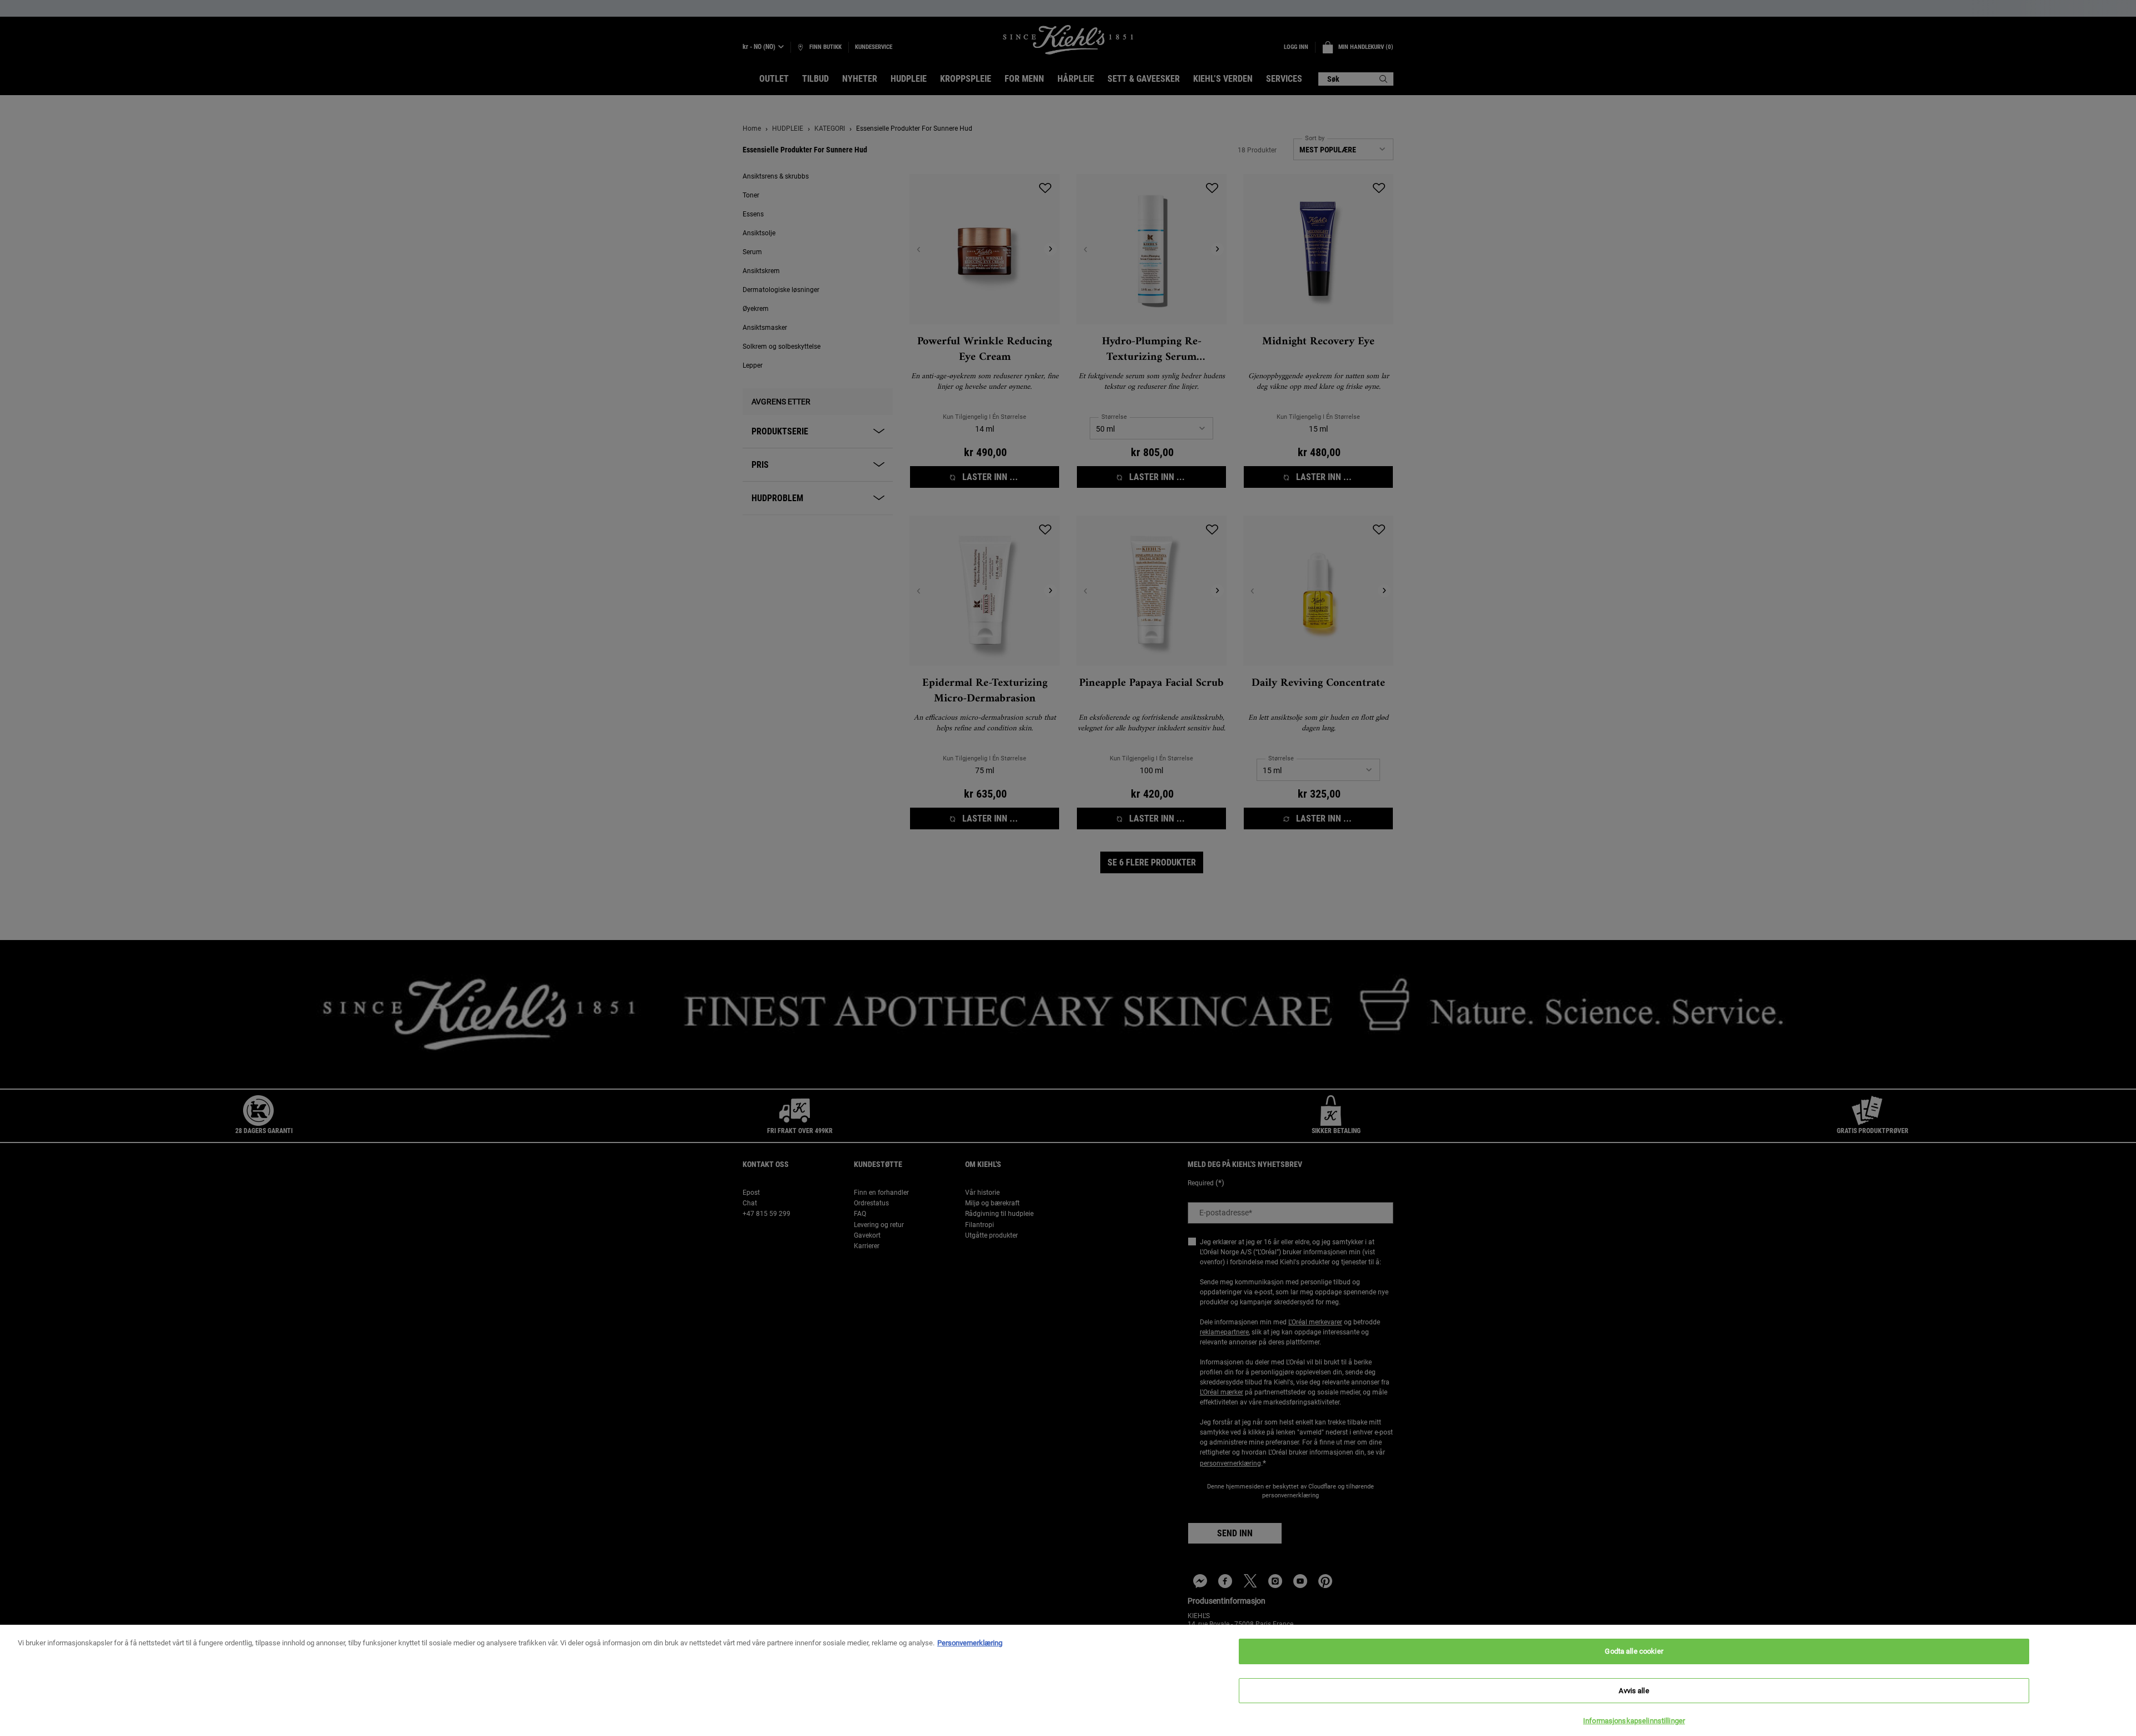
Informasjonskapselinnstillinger (1634, 1721)
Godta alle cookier (1634, 1651)
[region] (1068, 1680)
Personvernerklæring (970, 1643)
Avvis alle (1634, 1691)
